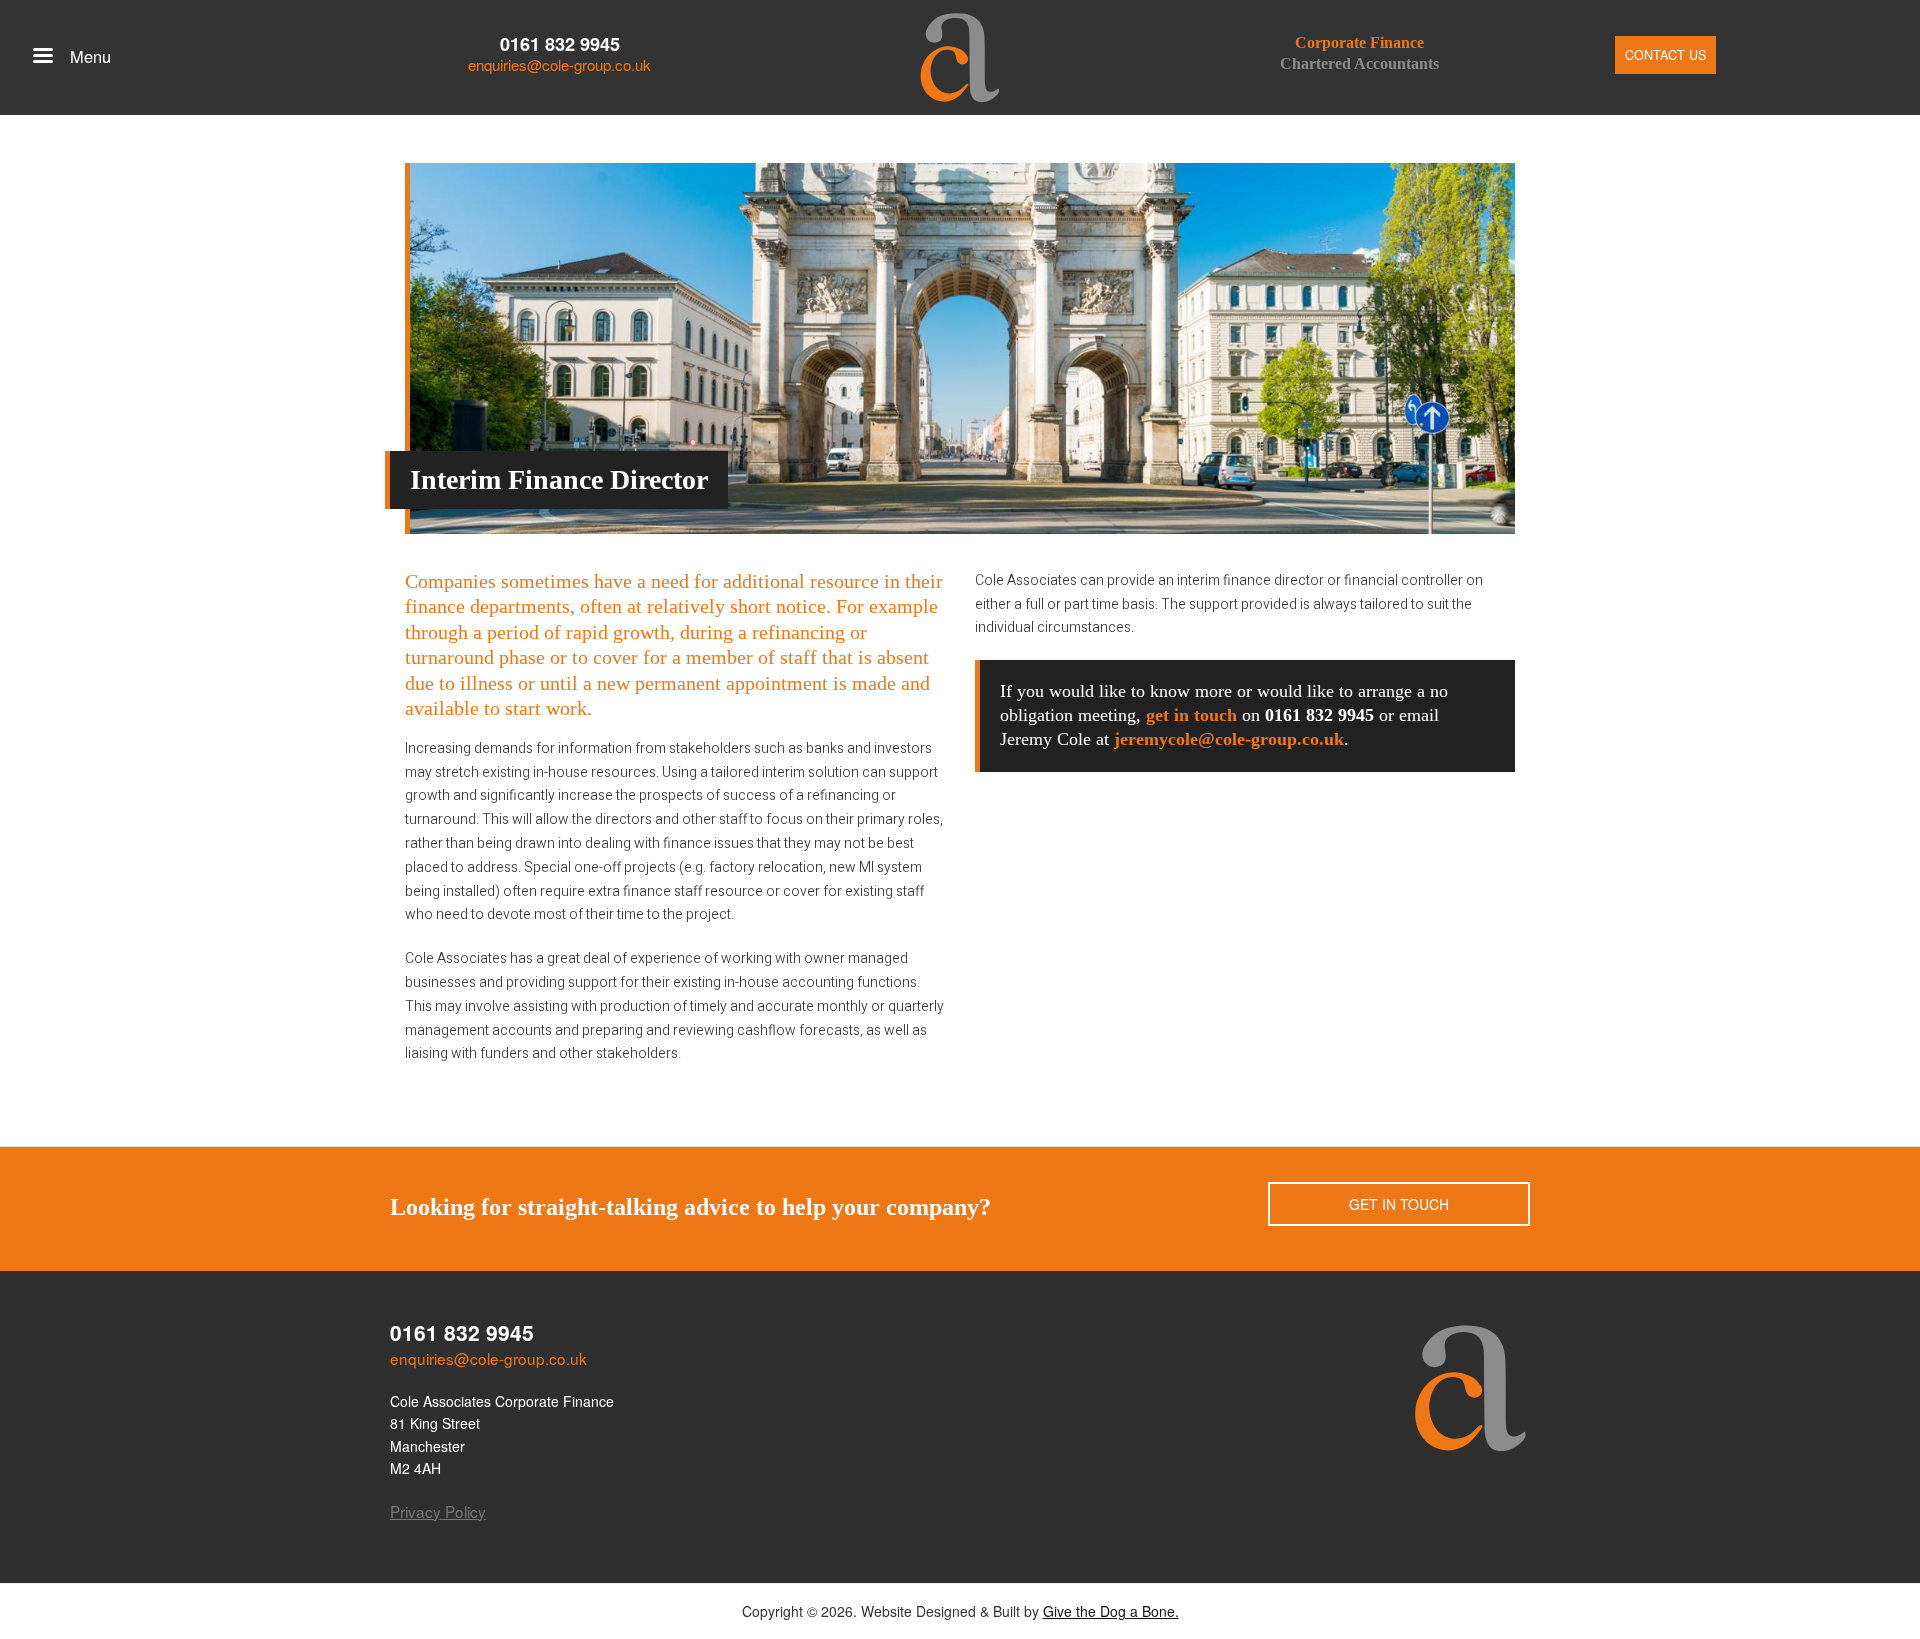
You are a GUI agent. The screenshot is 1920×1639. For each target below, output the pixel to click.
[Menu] (42, 57)
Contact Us (1665, 55)
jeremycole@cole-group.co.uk (1229, 739)
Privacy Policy (438, 1511)
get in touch (1191, 715)
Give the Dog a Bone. (1111, 1611)
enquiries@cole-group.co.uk (559, 64)
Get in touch (1399, 1204)
